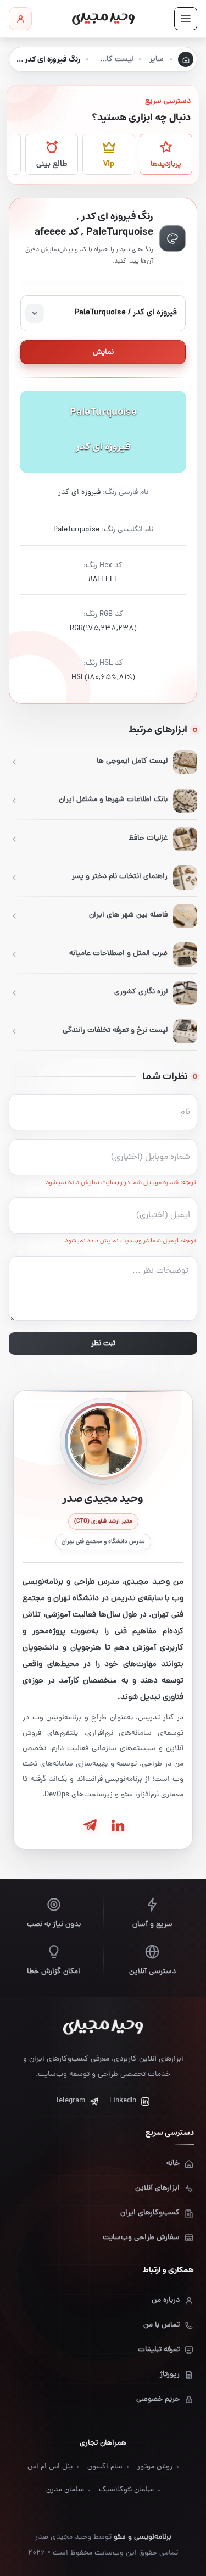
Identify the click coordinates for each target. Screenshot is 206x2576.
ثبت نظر (103, 1344)
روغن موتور (155, 2467)
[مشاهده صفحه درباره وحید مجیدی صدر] (103, 1441)
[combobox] (103, 313)
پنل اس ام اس (50, 2467)
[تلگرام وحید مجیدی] (90, 1825)
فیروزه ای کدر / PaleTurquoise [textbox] (126, 313)
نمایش (103, 352)
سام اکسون (105, 2467)
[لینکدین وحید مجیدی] (117, 1825)
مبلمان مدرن (65, 2490)
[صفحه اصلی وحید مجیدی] (103, 19)
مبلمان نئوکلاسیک (126, 2490)
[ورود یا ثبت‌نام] (20, 19)
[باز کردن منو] (186, 19)
